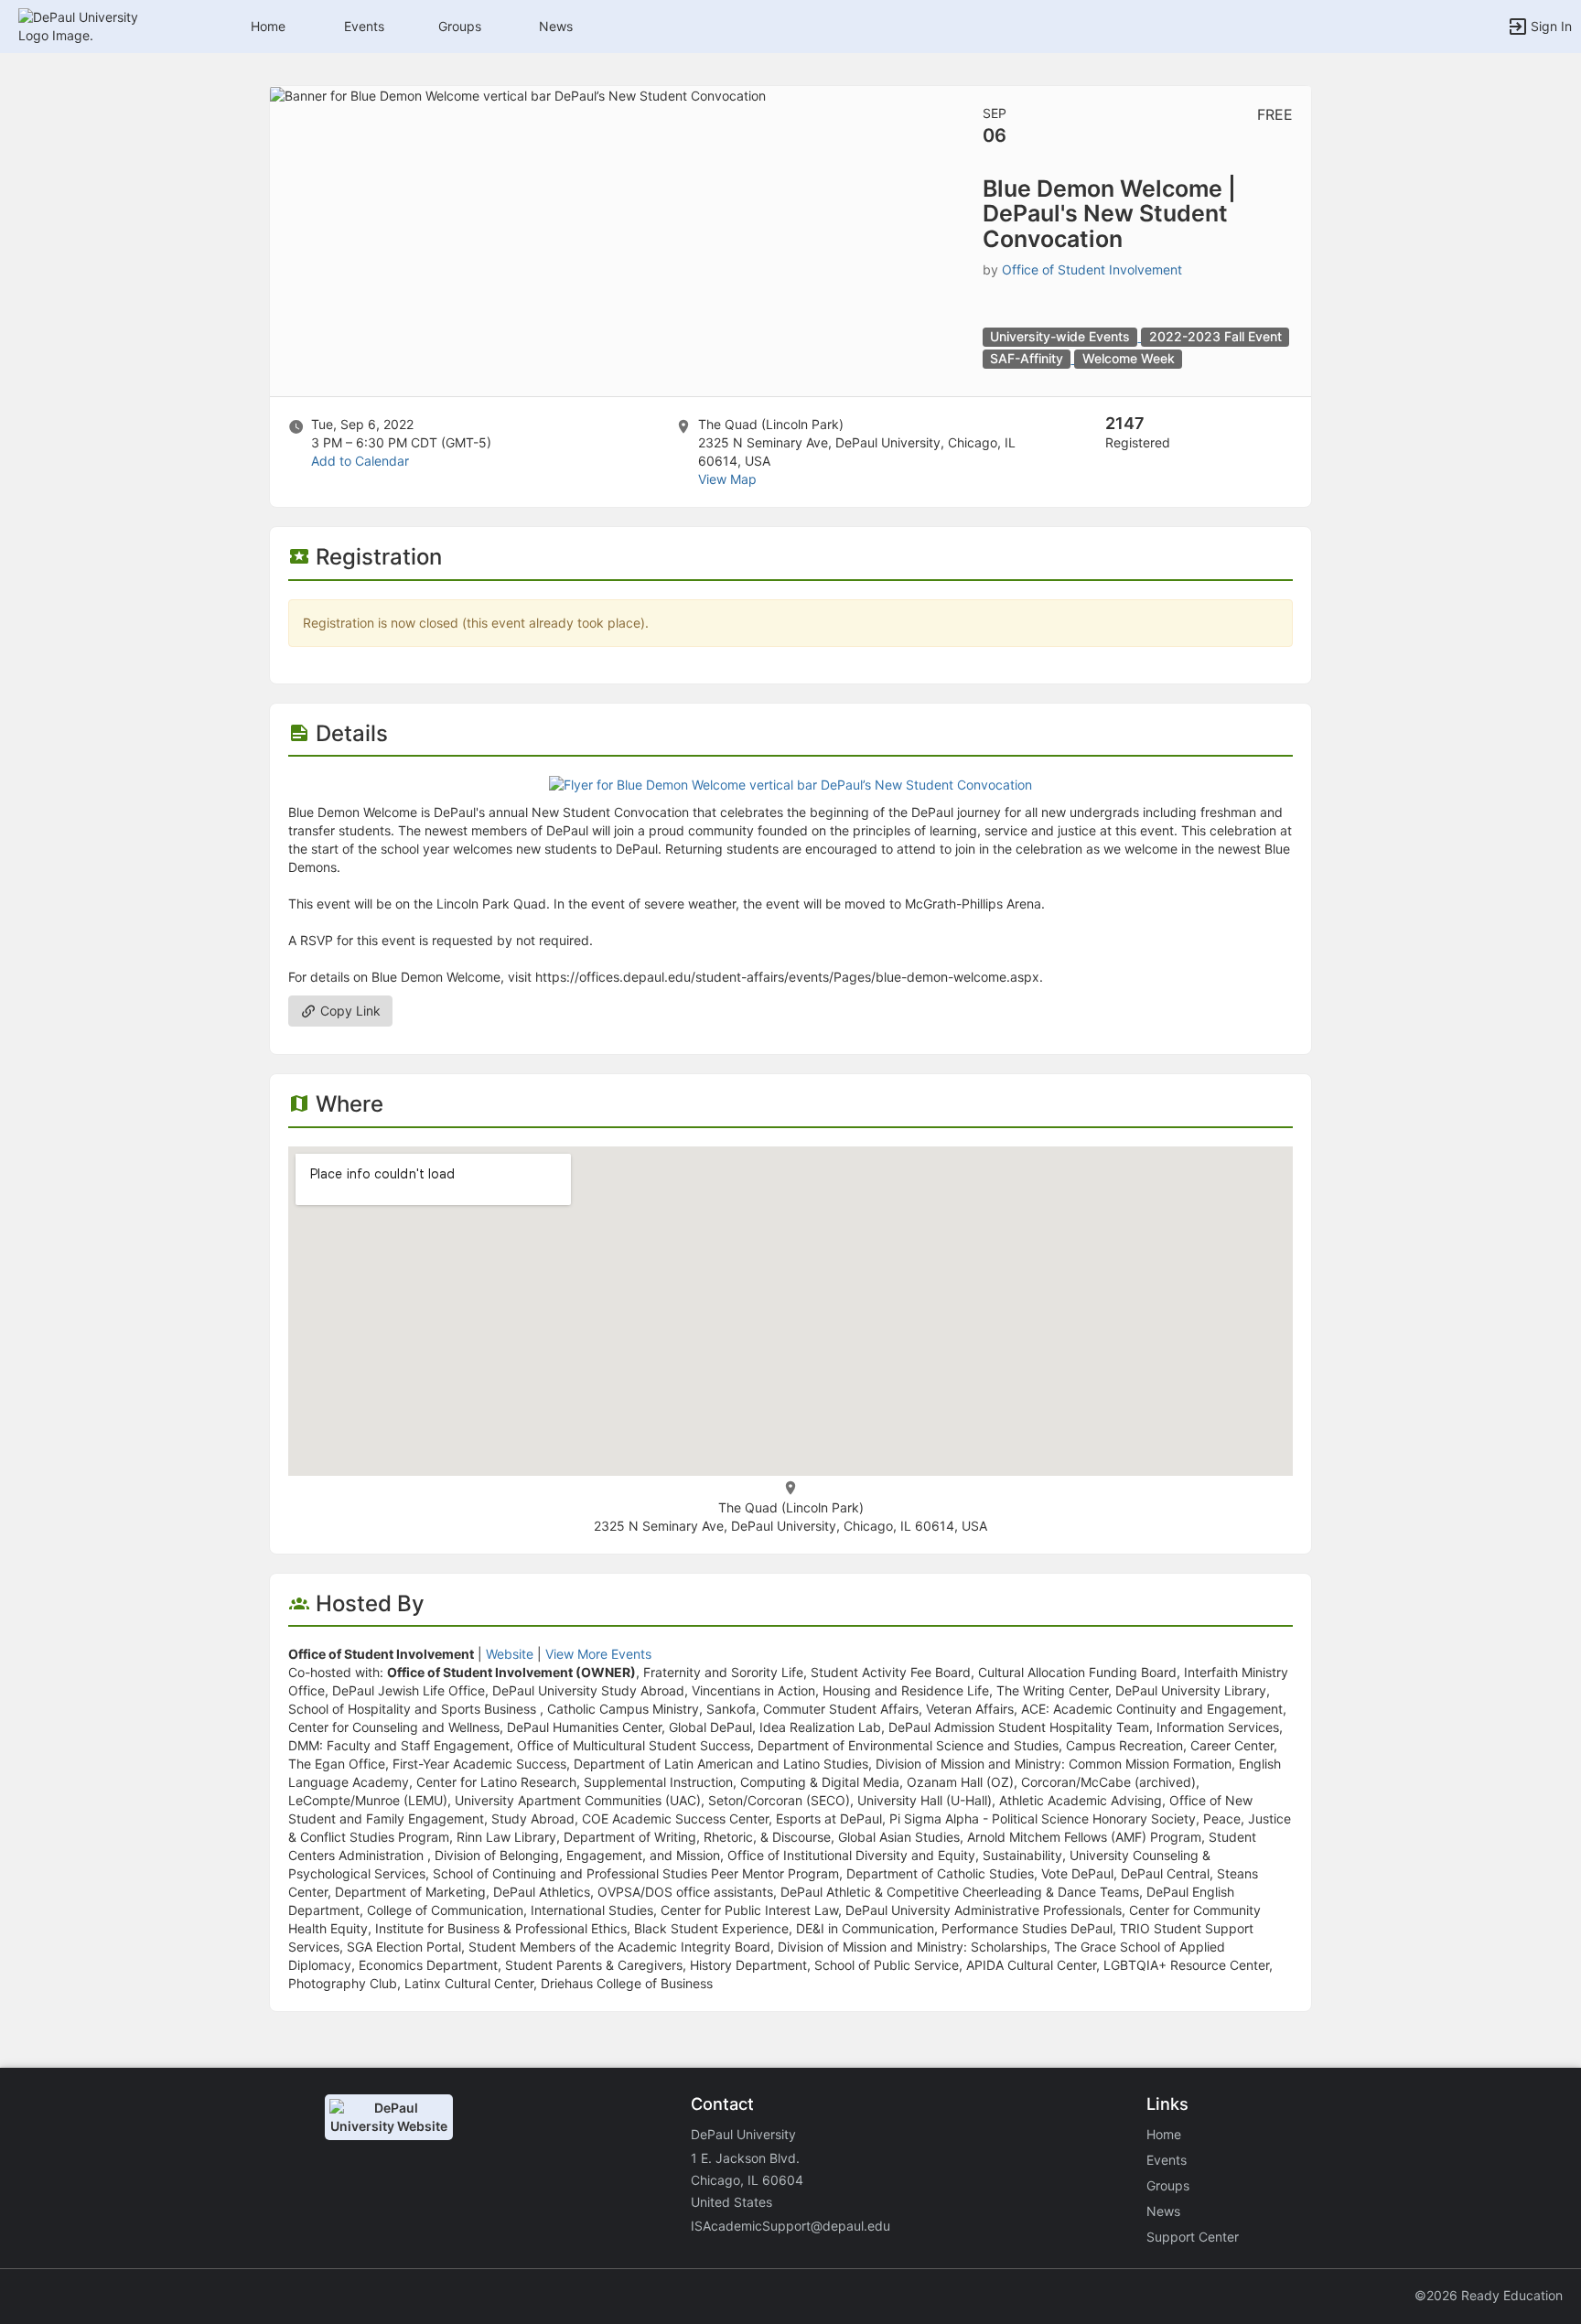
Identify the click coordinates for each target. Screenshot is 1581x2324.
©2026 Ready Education (1489, 2295)
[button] (94, 25)
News (556, 26)
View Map (727, 479)
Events (364, 26)
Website (510, 1654)
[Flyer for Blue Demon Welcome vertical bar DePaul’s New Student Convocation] (790, 784)
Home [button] (268, 26)
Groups (460, 26)
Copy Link (349, 1011)
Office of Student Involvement (1092, 269)
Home (1164, 2134)
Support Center (1193, 2237)
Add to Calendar (360, 461)
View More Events (598, 1654)
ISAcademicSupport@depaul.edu (790, 2226)
